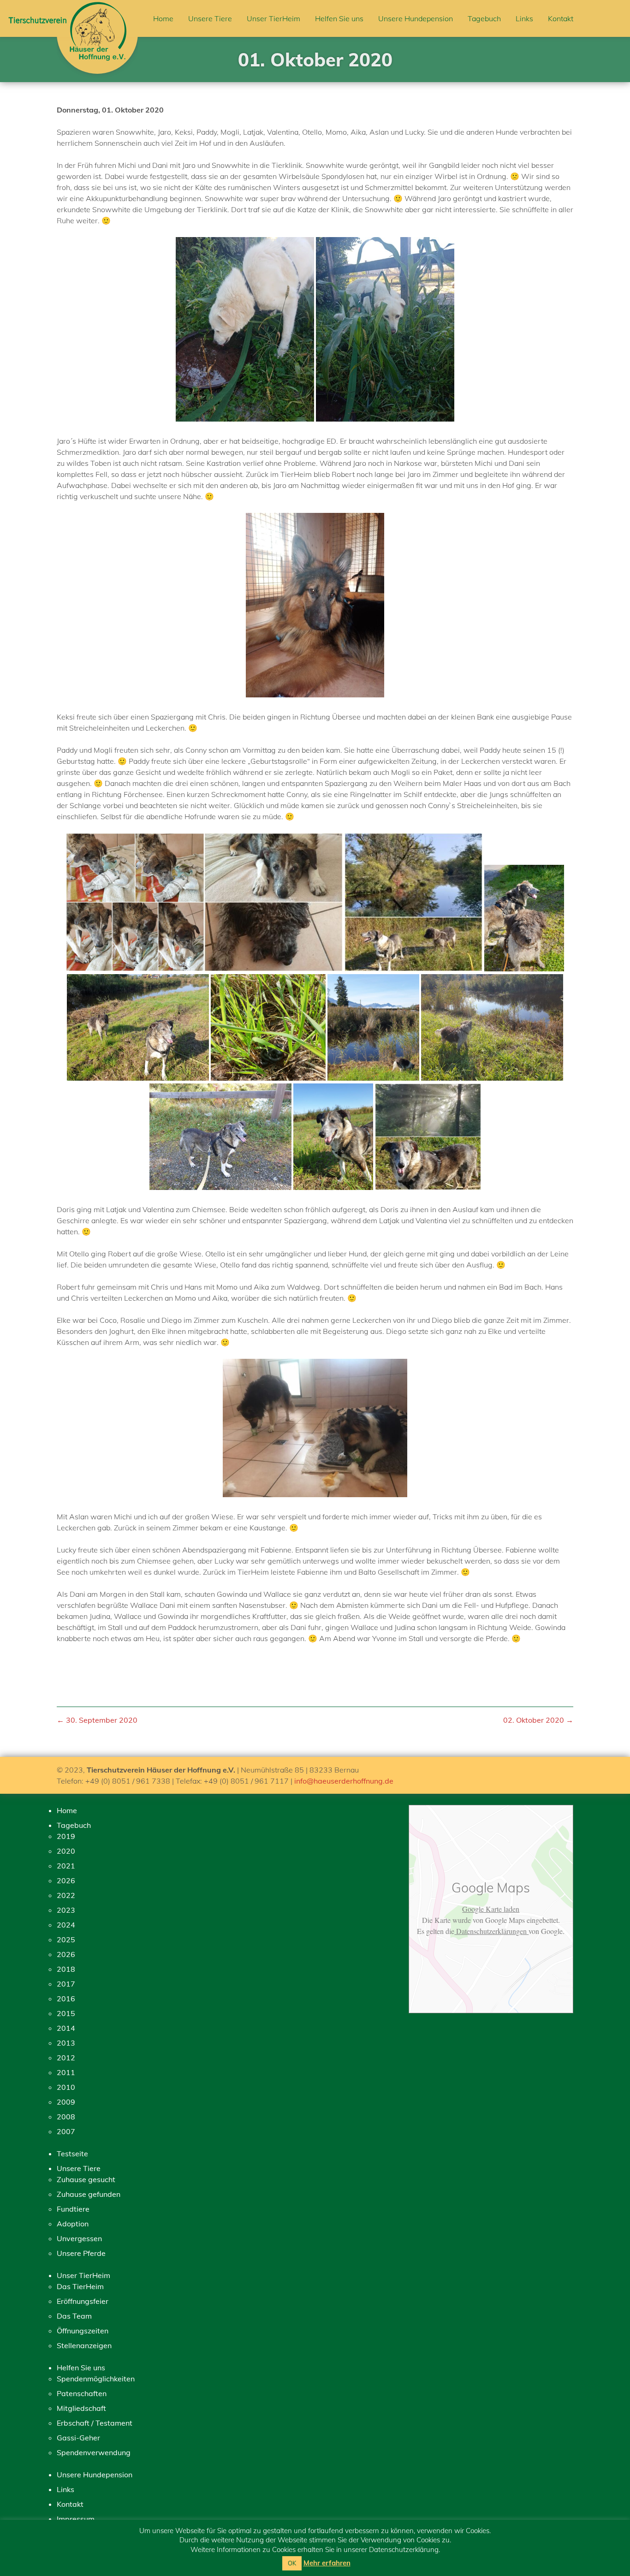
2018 (66, 1969)
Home (163, 18)
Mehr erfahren (327, 2563)
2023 (66, 1910)
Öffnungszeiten (83, 2331)
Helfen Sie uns (339, 18)
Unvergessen (79, 2238)
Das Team (74, 2316)
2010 (66, 2087)
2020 (66, 1851)
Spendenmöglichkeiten (96, 2379)
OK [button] (292, 2563)
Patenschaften (82, 2393)
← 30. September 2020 (97, 1720)
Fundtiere (73, 2209)
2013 (66, 2043)
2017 (66, 1984)
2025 (66, 1939)
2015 (66, 2013)
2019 (66, 1836)
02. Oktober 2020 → (538, 1720)
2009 (66, 2102)
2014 (66, 2028)
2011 (66, 2072)
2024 (66, 1925)
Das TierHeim (80, 2286)
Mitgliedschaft (81, 2408)
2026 (66, 1880)
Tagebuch (484, 18)
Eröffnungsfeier (83, 2301)
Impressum (76, 2519)
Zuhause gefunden (89, 2194)
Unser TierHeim (273, 18)
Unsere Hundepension (416, 18)
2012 (66, 2058)
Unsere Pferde (81, 2253)
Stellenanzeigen (84, 2345)
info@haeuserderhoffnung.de (344, 1781)
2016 (66, 1999)
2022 (66, 1895)
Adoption (73, 2224)
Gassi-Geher (78, 2438)
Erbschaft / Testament (95, 2423)
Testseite (72, 2154)
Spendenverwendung (94, 2452)
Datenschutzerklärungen (491, 1931)
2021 (66, 1866)
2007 (66, 2131)
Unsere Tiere (210, 18)
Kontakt (561, 18)
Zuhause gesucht (86, 2179)
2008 (66, 2117)
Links (524, 18)
